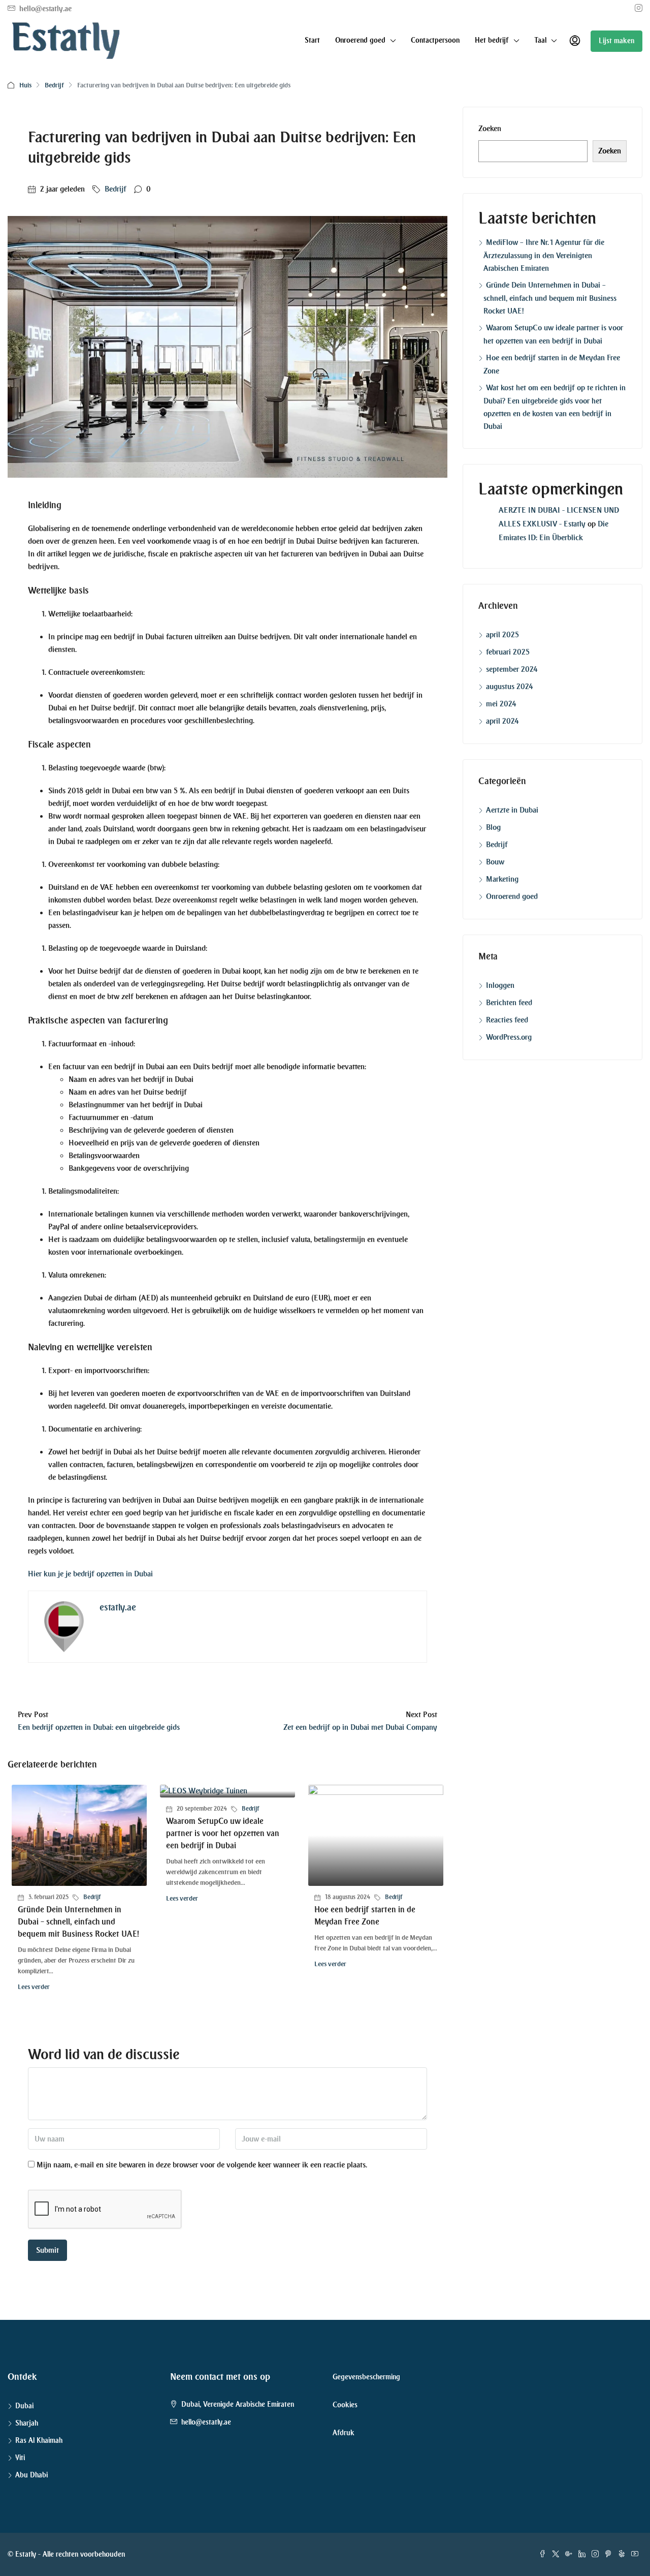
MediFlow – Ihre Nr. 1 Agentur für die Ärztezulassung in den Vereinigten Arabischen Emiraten (544, 255)
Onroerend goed (512, 896)
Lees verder (34, 1987)
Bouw (495, 862)
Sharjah (27, 2423)
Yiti (20, 2458)
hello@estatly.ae (206, 2422)
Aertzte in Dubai (512, 810)
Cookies (345, 2405)
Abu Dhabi (31, 2475)
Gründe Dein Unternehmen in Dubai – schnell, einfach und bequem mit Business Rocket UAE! (78, 1922)
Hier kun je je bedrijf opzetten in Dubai (90, 1574)
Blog (493, 827)
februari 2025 (508, 652)
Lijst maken (616, 41)
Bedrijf (54, 85)
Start (312, 40)
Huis (25, 85)
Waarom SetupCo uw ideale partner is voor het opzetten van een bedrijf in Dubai (223, 1833)
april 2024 (502, 721)
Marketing (502, 879)
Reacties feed (507, 1020)
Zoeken (490, 129)
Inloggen (500, 985)
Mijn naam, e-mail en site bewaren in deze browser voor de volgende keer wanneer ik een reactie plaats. (202, 2165)
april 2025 (502, 635)
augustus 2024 (510, 687)
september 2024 (512, 669)
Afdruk (344, 2433)
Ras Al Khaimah (39, 2441)
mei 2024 (501, 704)
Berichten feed (509, 1003)
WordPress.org (509, 1037)
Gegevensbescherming (366, 2377)
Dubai (24, 2406)
